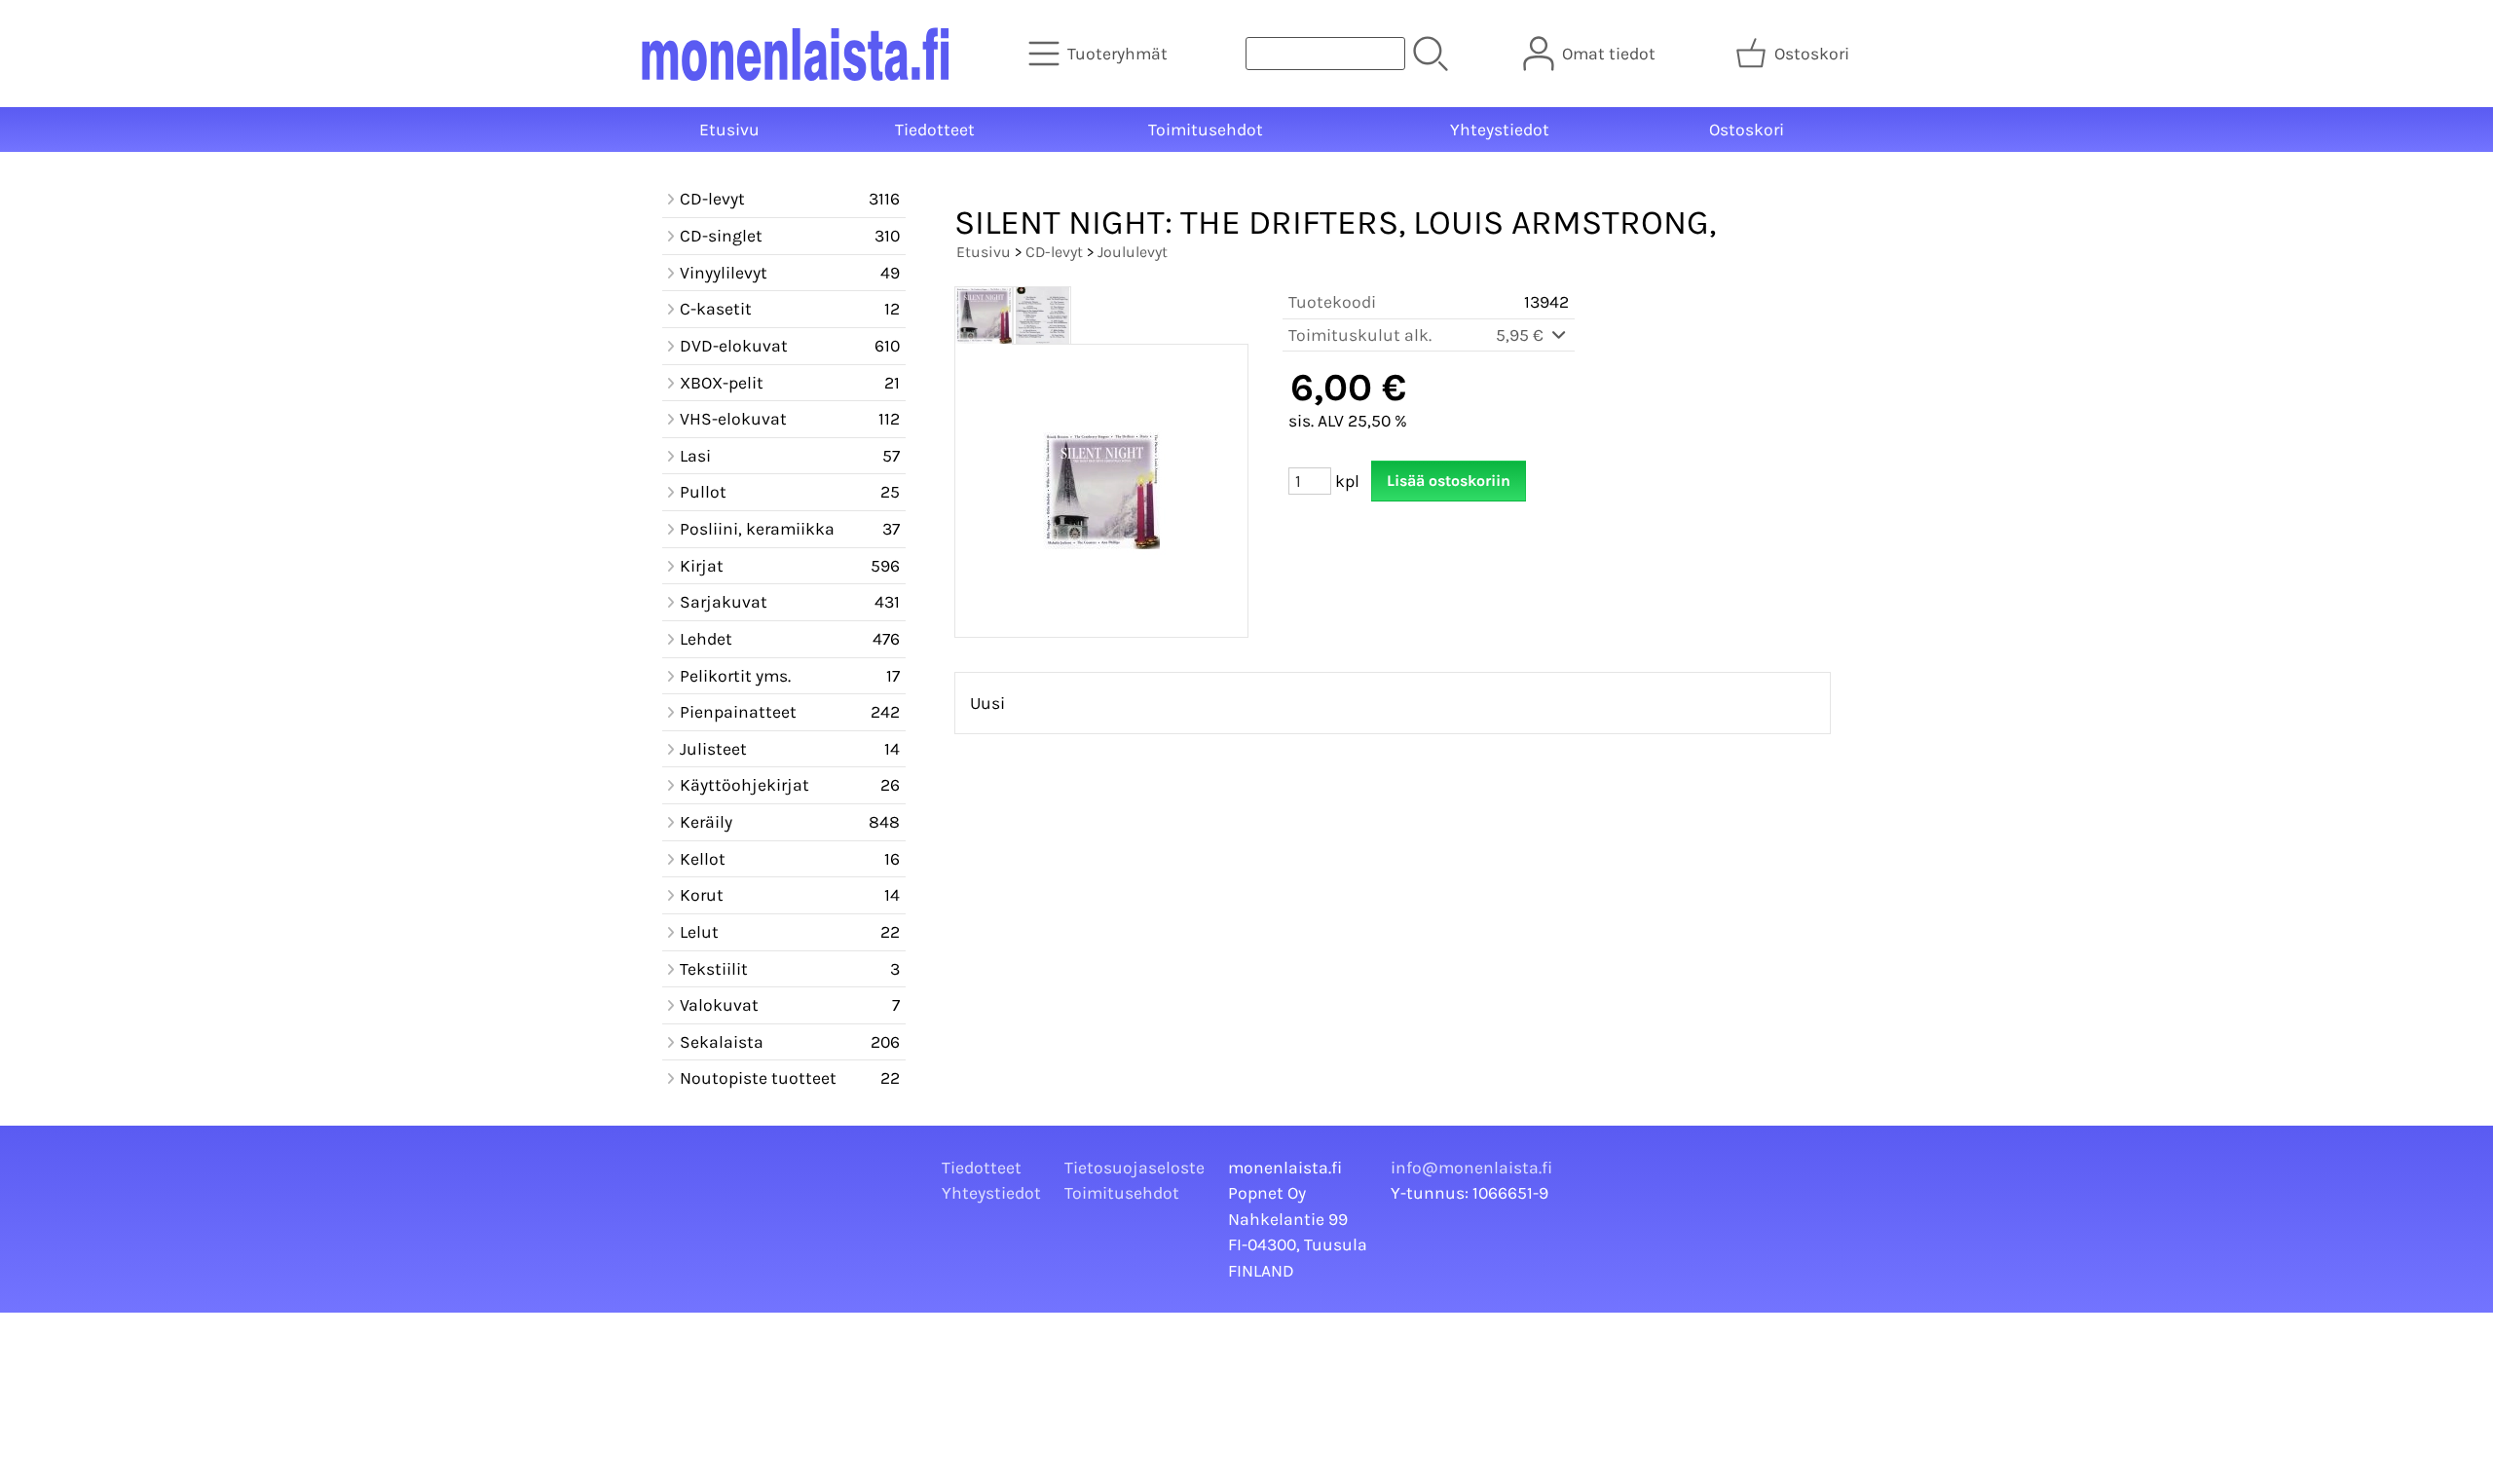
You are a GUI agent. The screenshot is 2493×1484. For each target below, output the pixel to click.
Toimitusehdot (1206, 130)
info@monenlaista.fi (1471, 1168)
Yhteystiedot (1500, 130)
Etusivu (729, 130)
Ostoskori (1747, 130)
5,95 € (1522, 335)
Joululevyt (1133, 252)
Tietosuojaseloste (1135, 1168)
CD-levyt (1054, 252)
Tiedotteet (935, 130)
